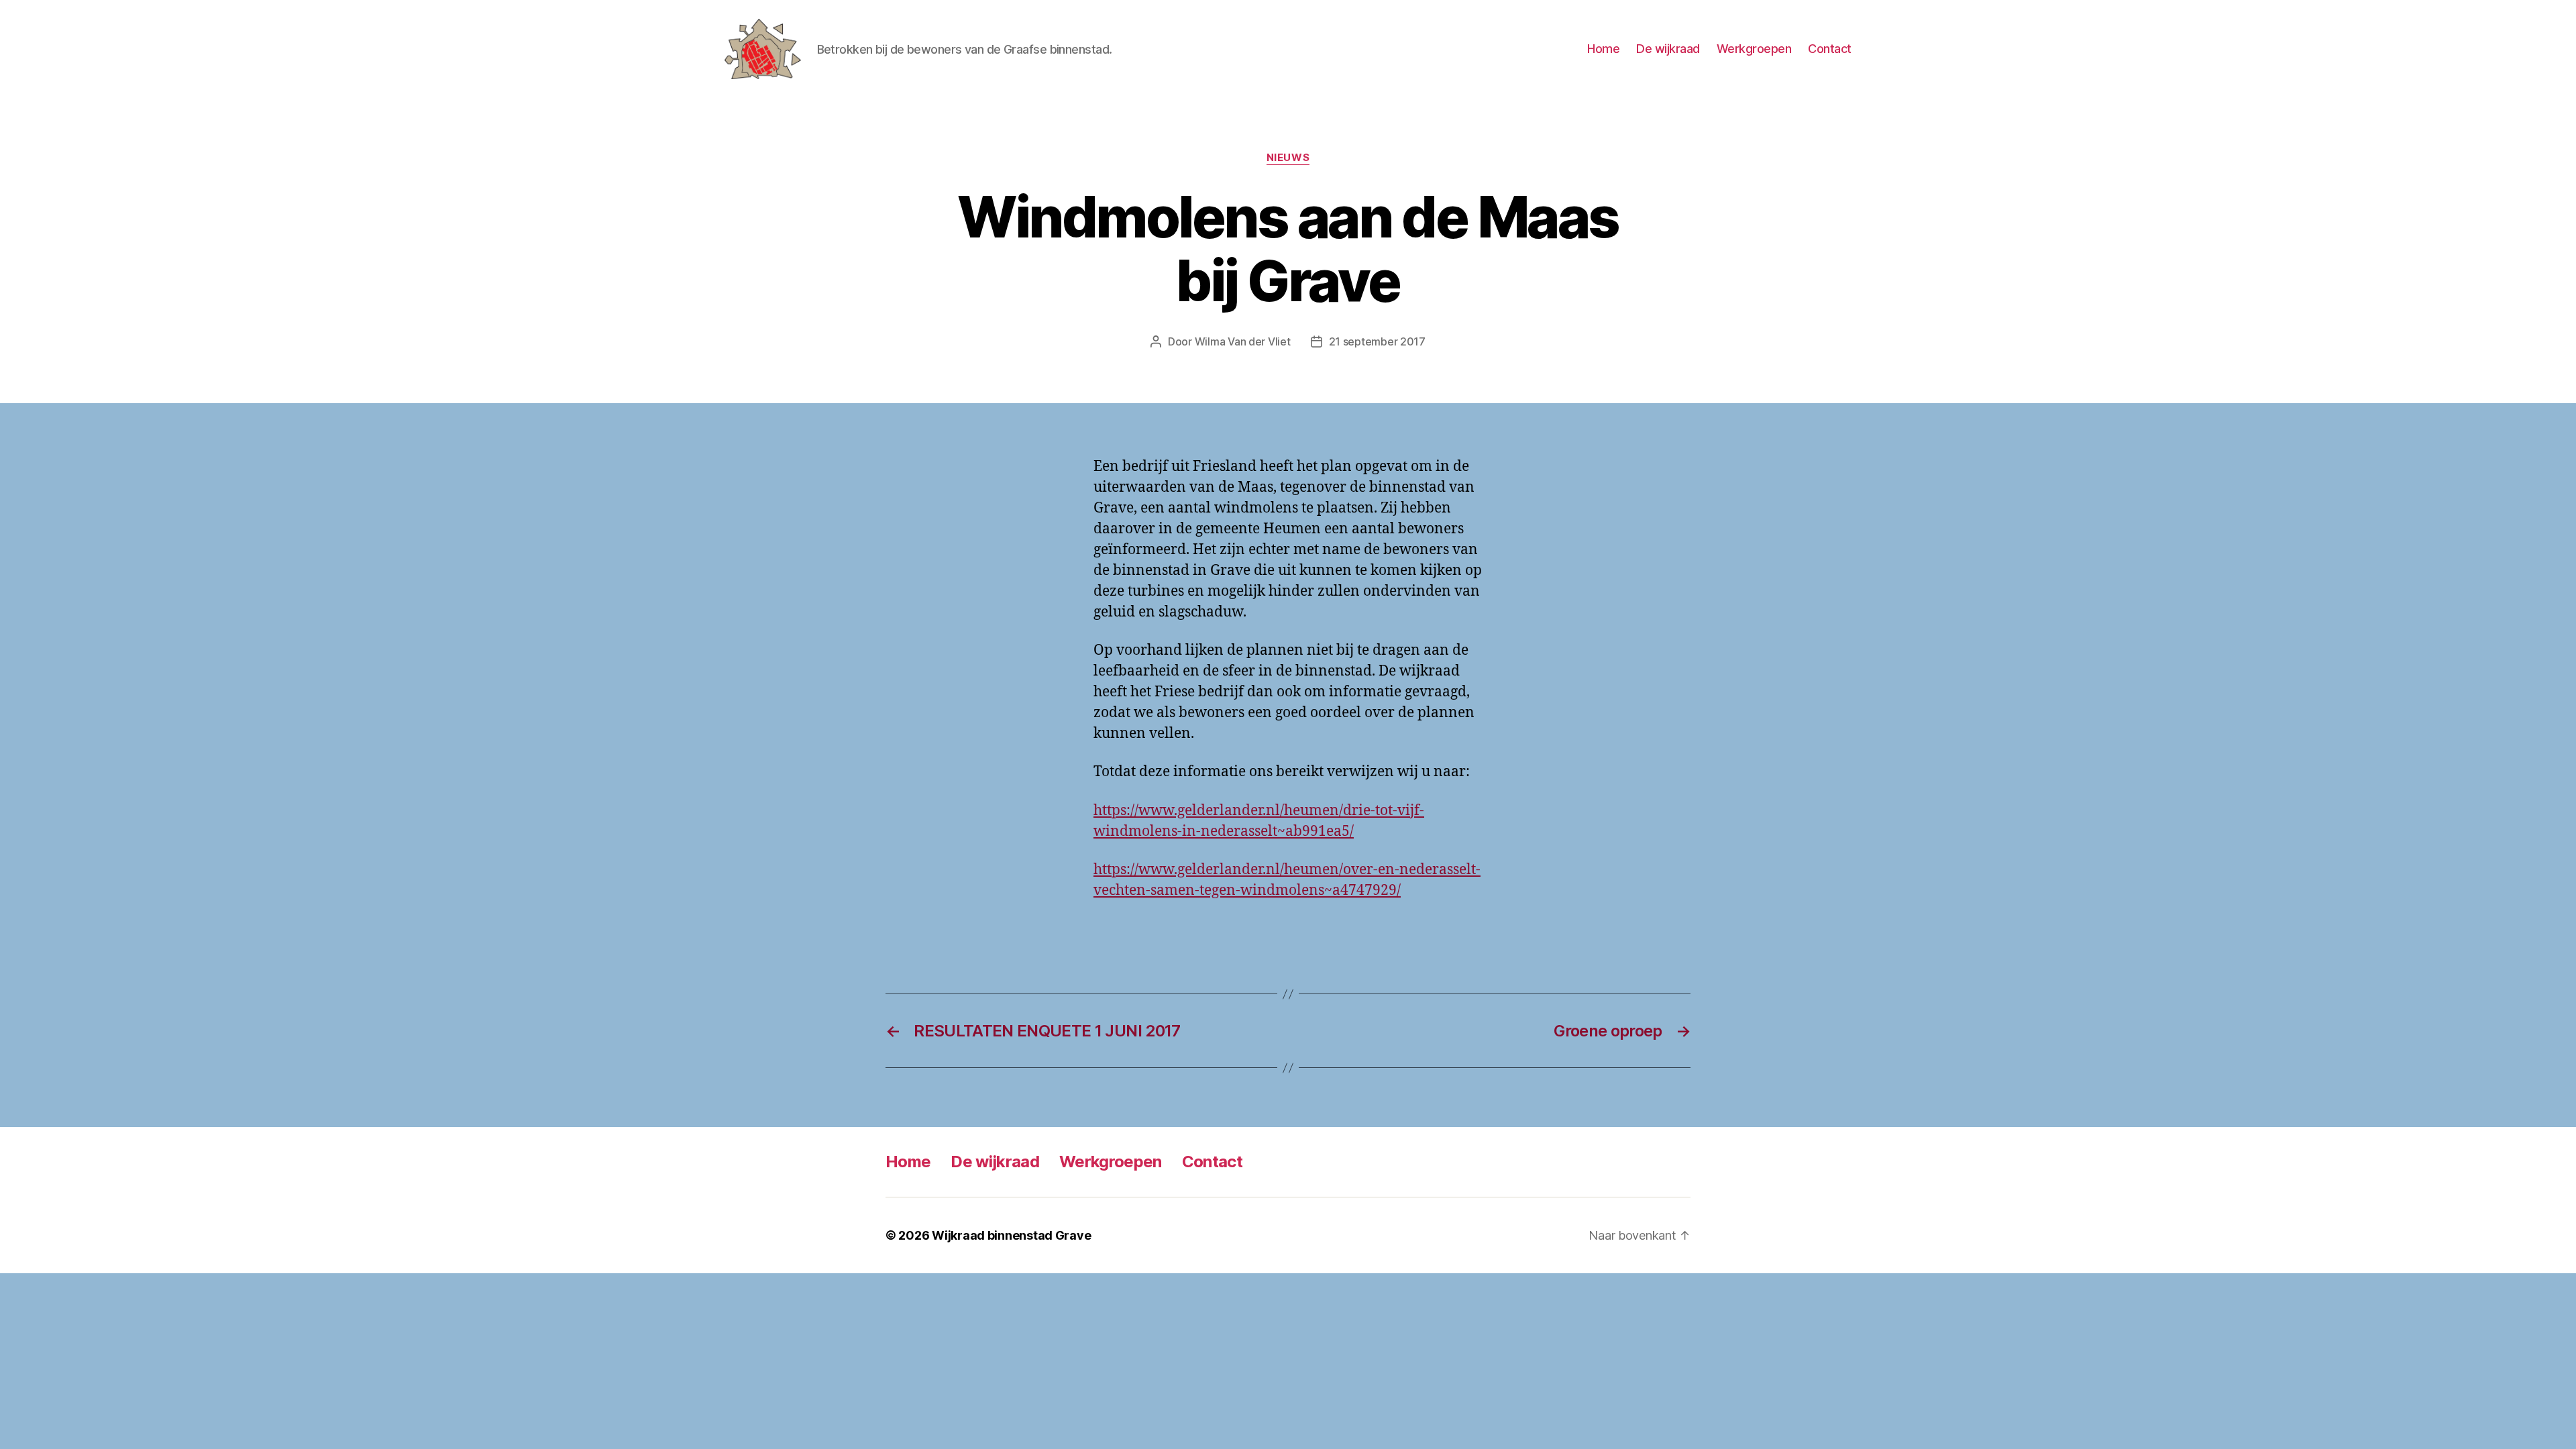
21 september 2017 (1377, 341)
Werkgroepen (1754, 49)
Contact (1830, 49)
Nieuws (1288, 158)
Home (1603, 49)
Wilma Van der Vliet (1243, 341)
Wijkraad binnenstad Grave (1011, 1235)
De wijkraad (1668, 49)
